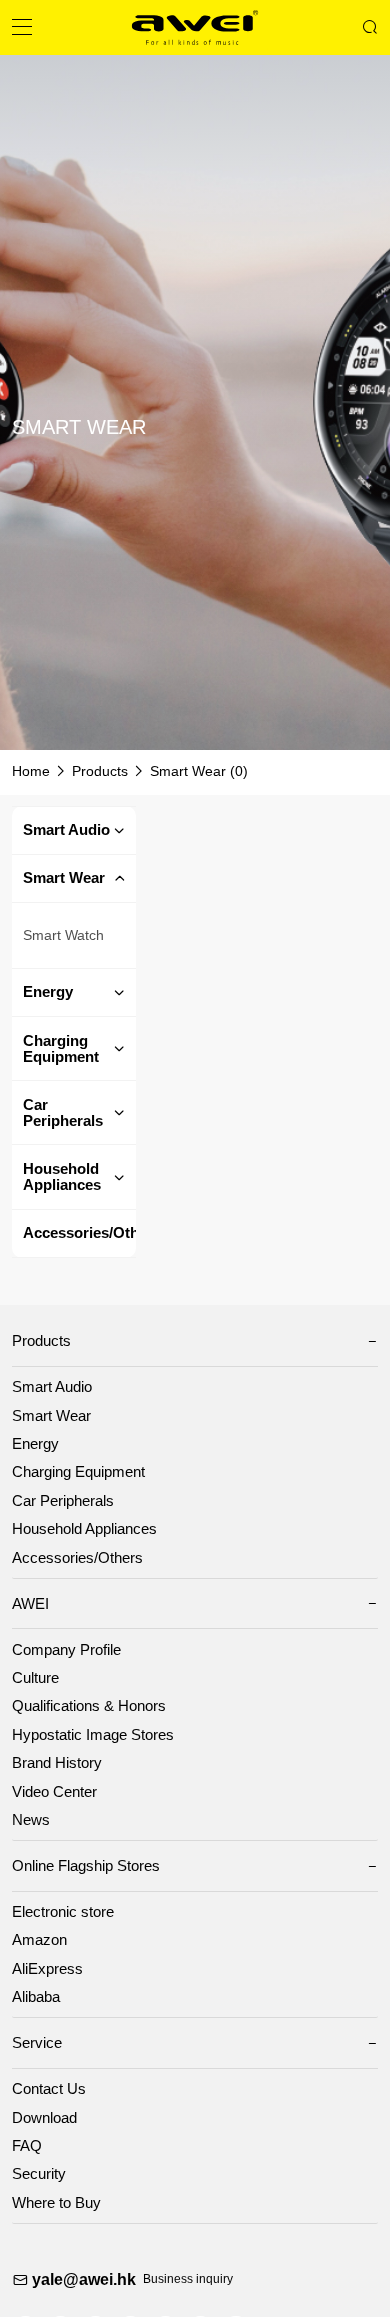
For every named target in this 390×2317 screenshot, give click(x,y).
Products (100, 771)
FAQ (27, 2146)
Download (44, 2118)
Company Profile (66, 1650)
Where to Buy (56, 2203)
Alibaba (36, 1997)
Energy (48, 992)
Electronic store (63, 1912)
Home (31, 771)
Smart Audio (66, 830)
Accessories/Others (79, 1233)
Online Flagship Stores (86, 1866)
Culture (35, 1678)
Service (37, 2043)
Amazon (39, 1940)
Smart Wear (188, 771)
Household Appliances (62, 1177)
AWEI (30, 1604)
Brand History (57, 1763)
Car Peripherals (63, 1113)
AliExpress (47, 1969)
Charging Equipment (61, 1049)
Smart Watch (63, 935)
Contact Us (49, 2089)
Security (39, 2174)
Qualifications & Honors (89, 1706)
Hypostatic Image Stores (93, 1735)
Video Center (54, 1792)
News (31, 1820)
